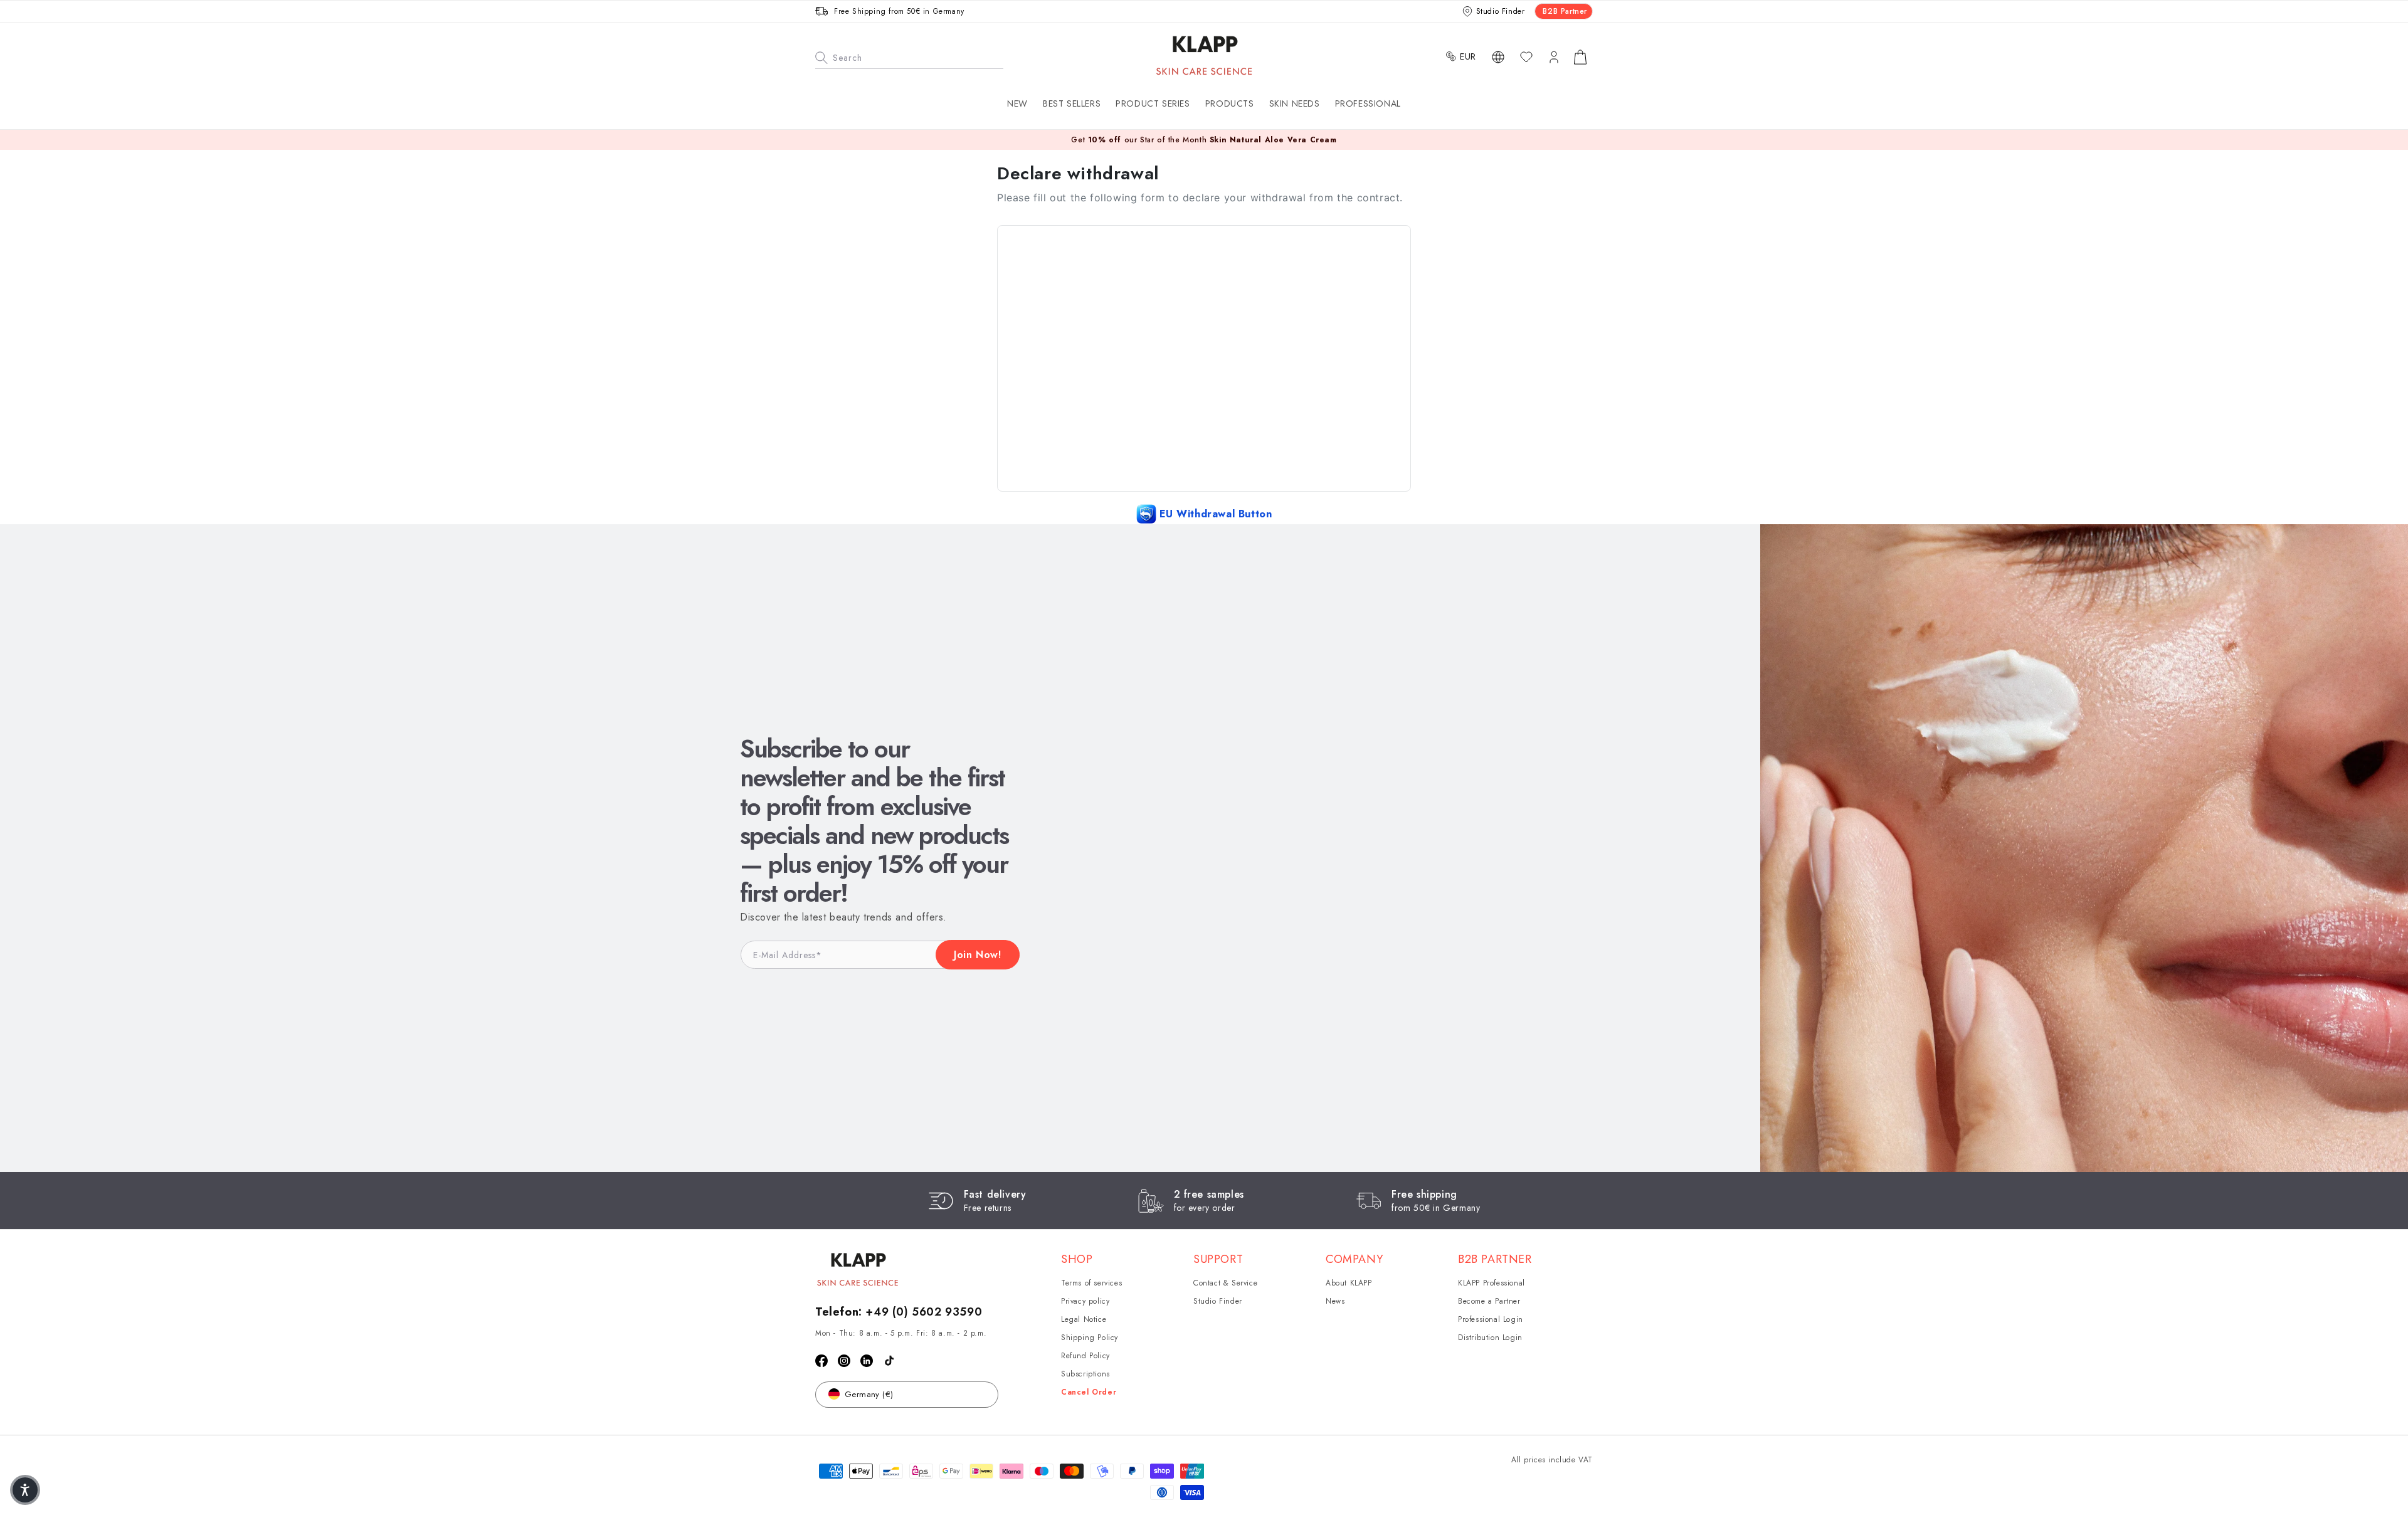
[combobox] (909, 56)
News (1335, 1301)
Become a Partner (1489, 1301)
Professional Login (1491, 1319)
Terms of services (1091, 1283)
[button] (1153, 103)
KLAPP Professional (1492, 1283)
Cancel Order (1089, 1392)
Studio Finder (1218, 1301)
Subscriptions (1085, 1374)
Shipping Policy (1090, 1338)
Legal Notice (1084, 1319)
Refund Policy (1085, 1356)
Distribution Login (1490, 1338)
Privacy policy (1085, 1301)
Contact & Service (1225, 1283)
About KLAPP (1349, 1283)
